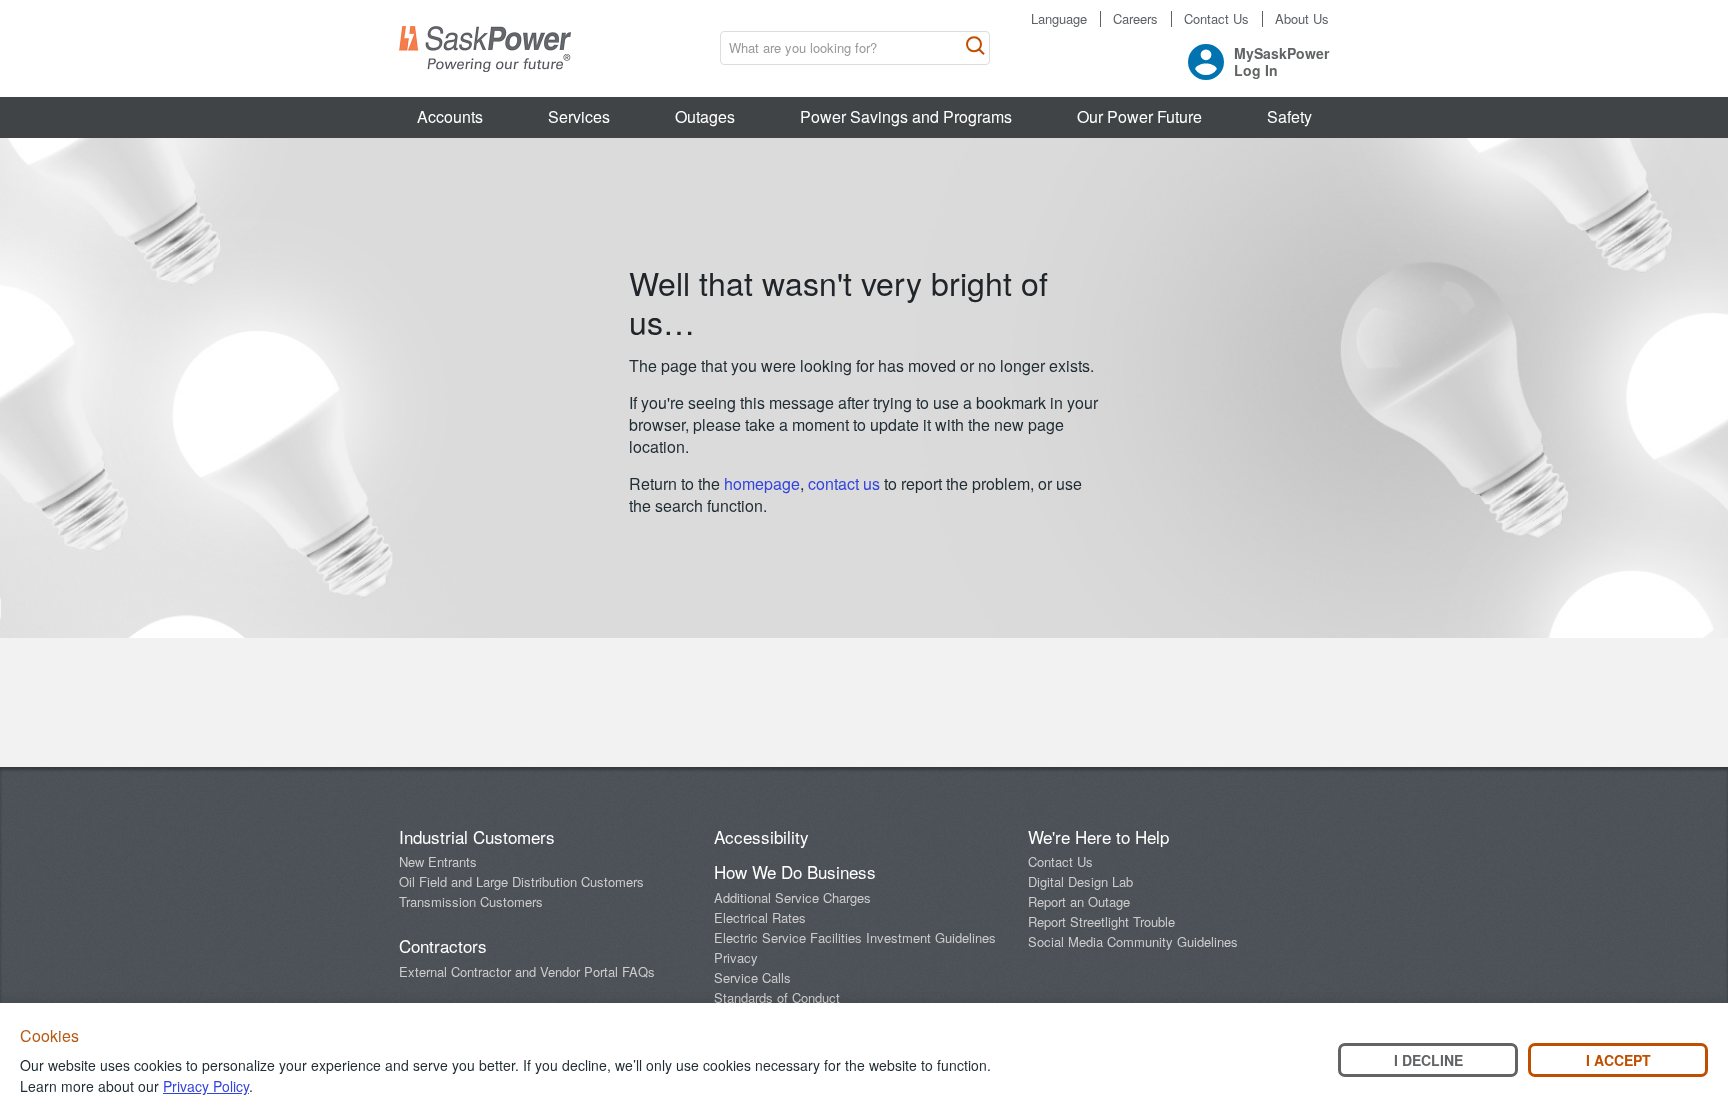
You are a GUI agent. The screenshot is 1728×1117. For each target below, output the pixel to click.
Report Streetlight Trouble (1101, 921)
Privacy (736, 957)
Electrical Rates (760, 917)
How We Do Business (795, 871)
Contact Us (1216, 19)
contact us (846, 483)
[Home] (485, 49)
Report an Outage (1079, 901)
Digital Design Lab (1080, 881)
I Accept (1618, 1060)
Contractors (443, 945)
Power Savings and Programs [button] (906, 116)
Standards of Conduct (777, 997)
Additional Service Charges (792, 897)
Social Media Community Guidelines (1133, 941)
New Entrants (438, 861)
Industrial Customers (477, 836)
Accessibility (761, 836)
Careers (1135, 19)
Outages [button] (705, 116)
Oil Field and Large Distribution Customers (521, 881)
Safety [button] (1289, 116)
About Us (1302, 19)
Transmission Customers (471, 901)
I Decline (1428, 1060)
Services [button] (579, 116)
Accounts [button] (450, 116)
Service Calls (752, 977)
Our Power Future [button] (1139, 116)
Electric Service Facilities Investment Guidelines (855, 937)
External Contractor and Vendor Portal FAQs (527, 971)
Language (1059, 19)
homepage (762, 483)
